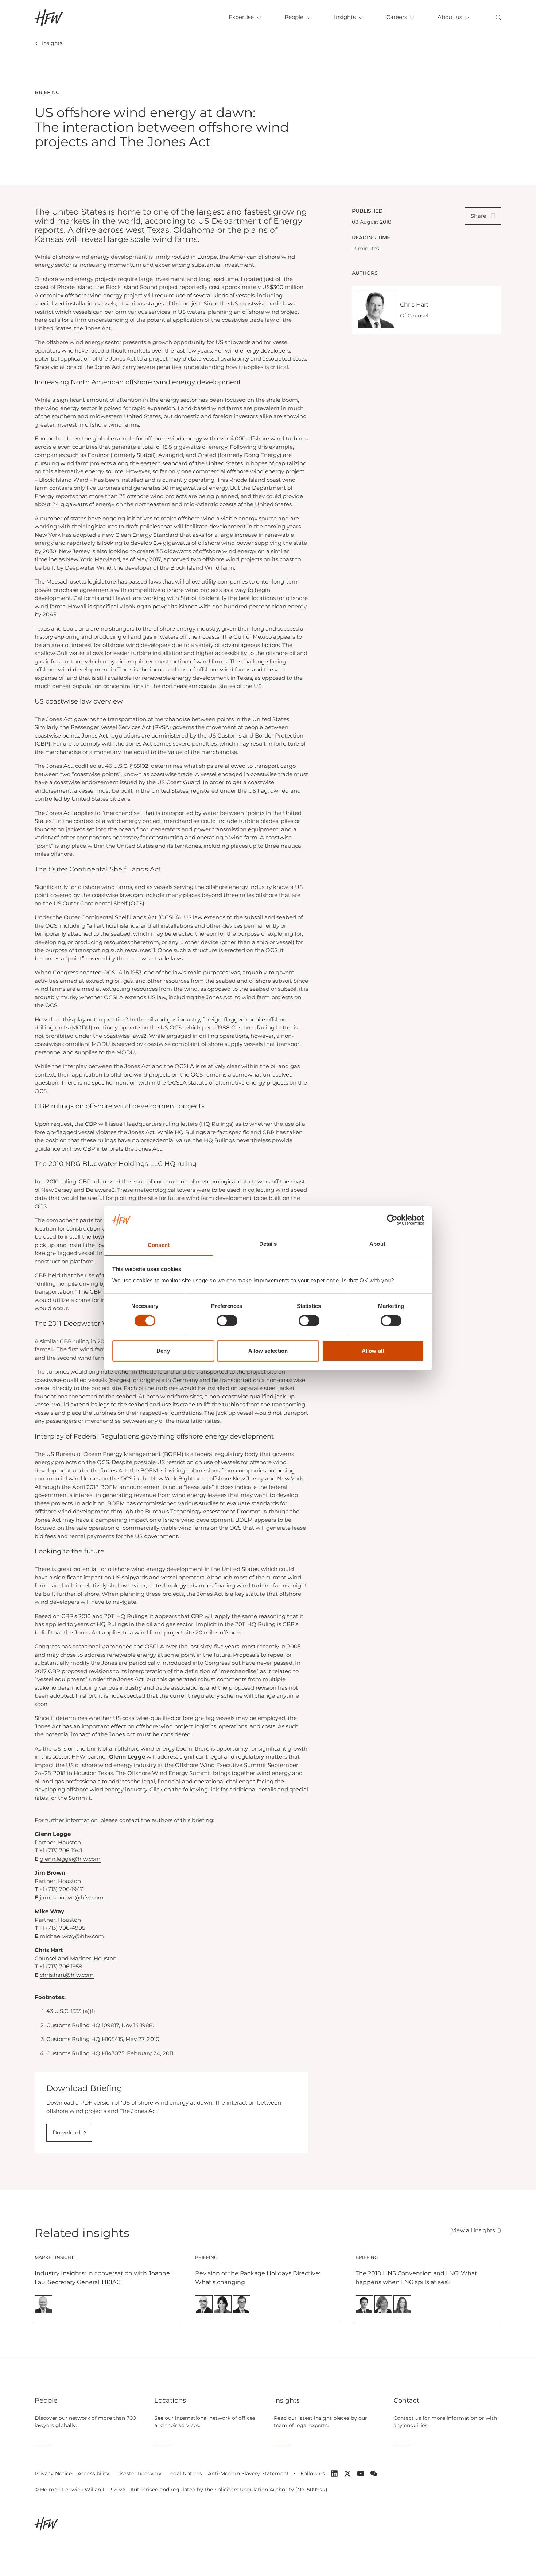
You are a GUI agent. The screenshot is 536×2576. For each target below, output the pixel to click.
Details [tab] (268, 1244)
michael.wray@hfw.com (72, 1936)
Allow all (373, 1351)
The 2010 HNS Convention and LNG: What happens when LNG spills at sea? (416, 2278)
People (294, 17)
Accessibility (94, 2473)
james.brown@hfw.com (72, 1897)
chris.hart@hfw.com (67, 1975)
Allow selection (268, 1351)
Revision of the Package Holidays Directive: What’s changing (258, 2278)
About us (450, 17)
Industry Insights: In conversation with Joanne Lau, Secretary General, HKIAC (102, 2278)
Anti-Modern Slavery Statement (248, 2473)
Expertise (241, 17)
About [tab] (377, 1244)
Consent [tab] (159, 1245)
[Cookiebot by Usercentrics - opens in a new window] (392, 1220)
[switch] (227, 1321)
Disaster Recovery (138, 2473)
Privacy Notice (53, 2473)
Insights (345, 17)
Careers (397, 17)
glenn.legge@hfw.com (70, 1859)
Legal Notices (185, 2473)
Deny (163, 1351)
